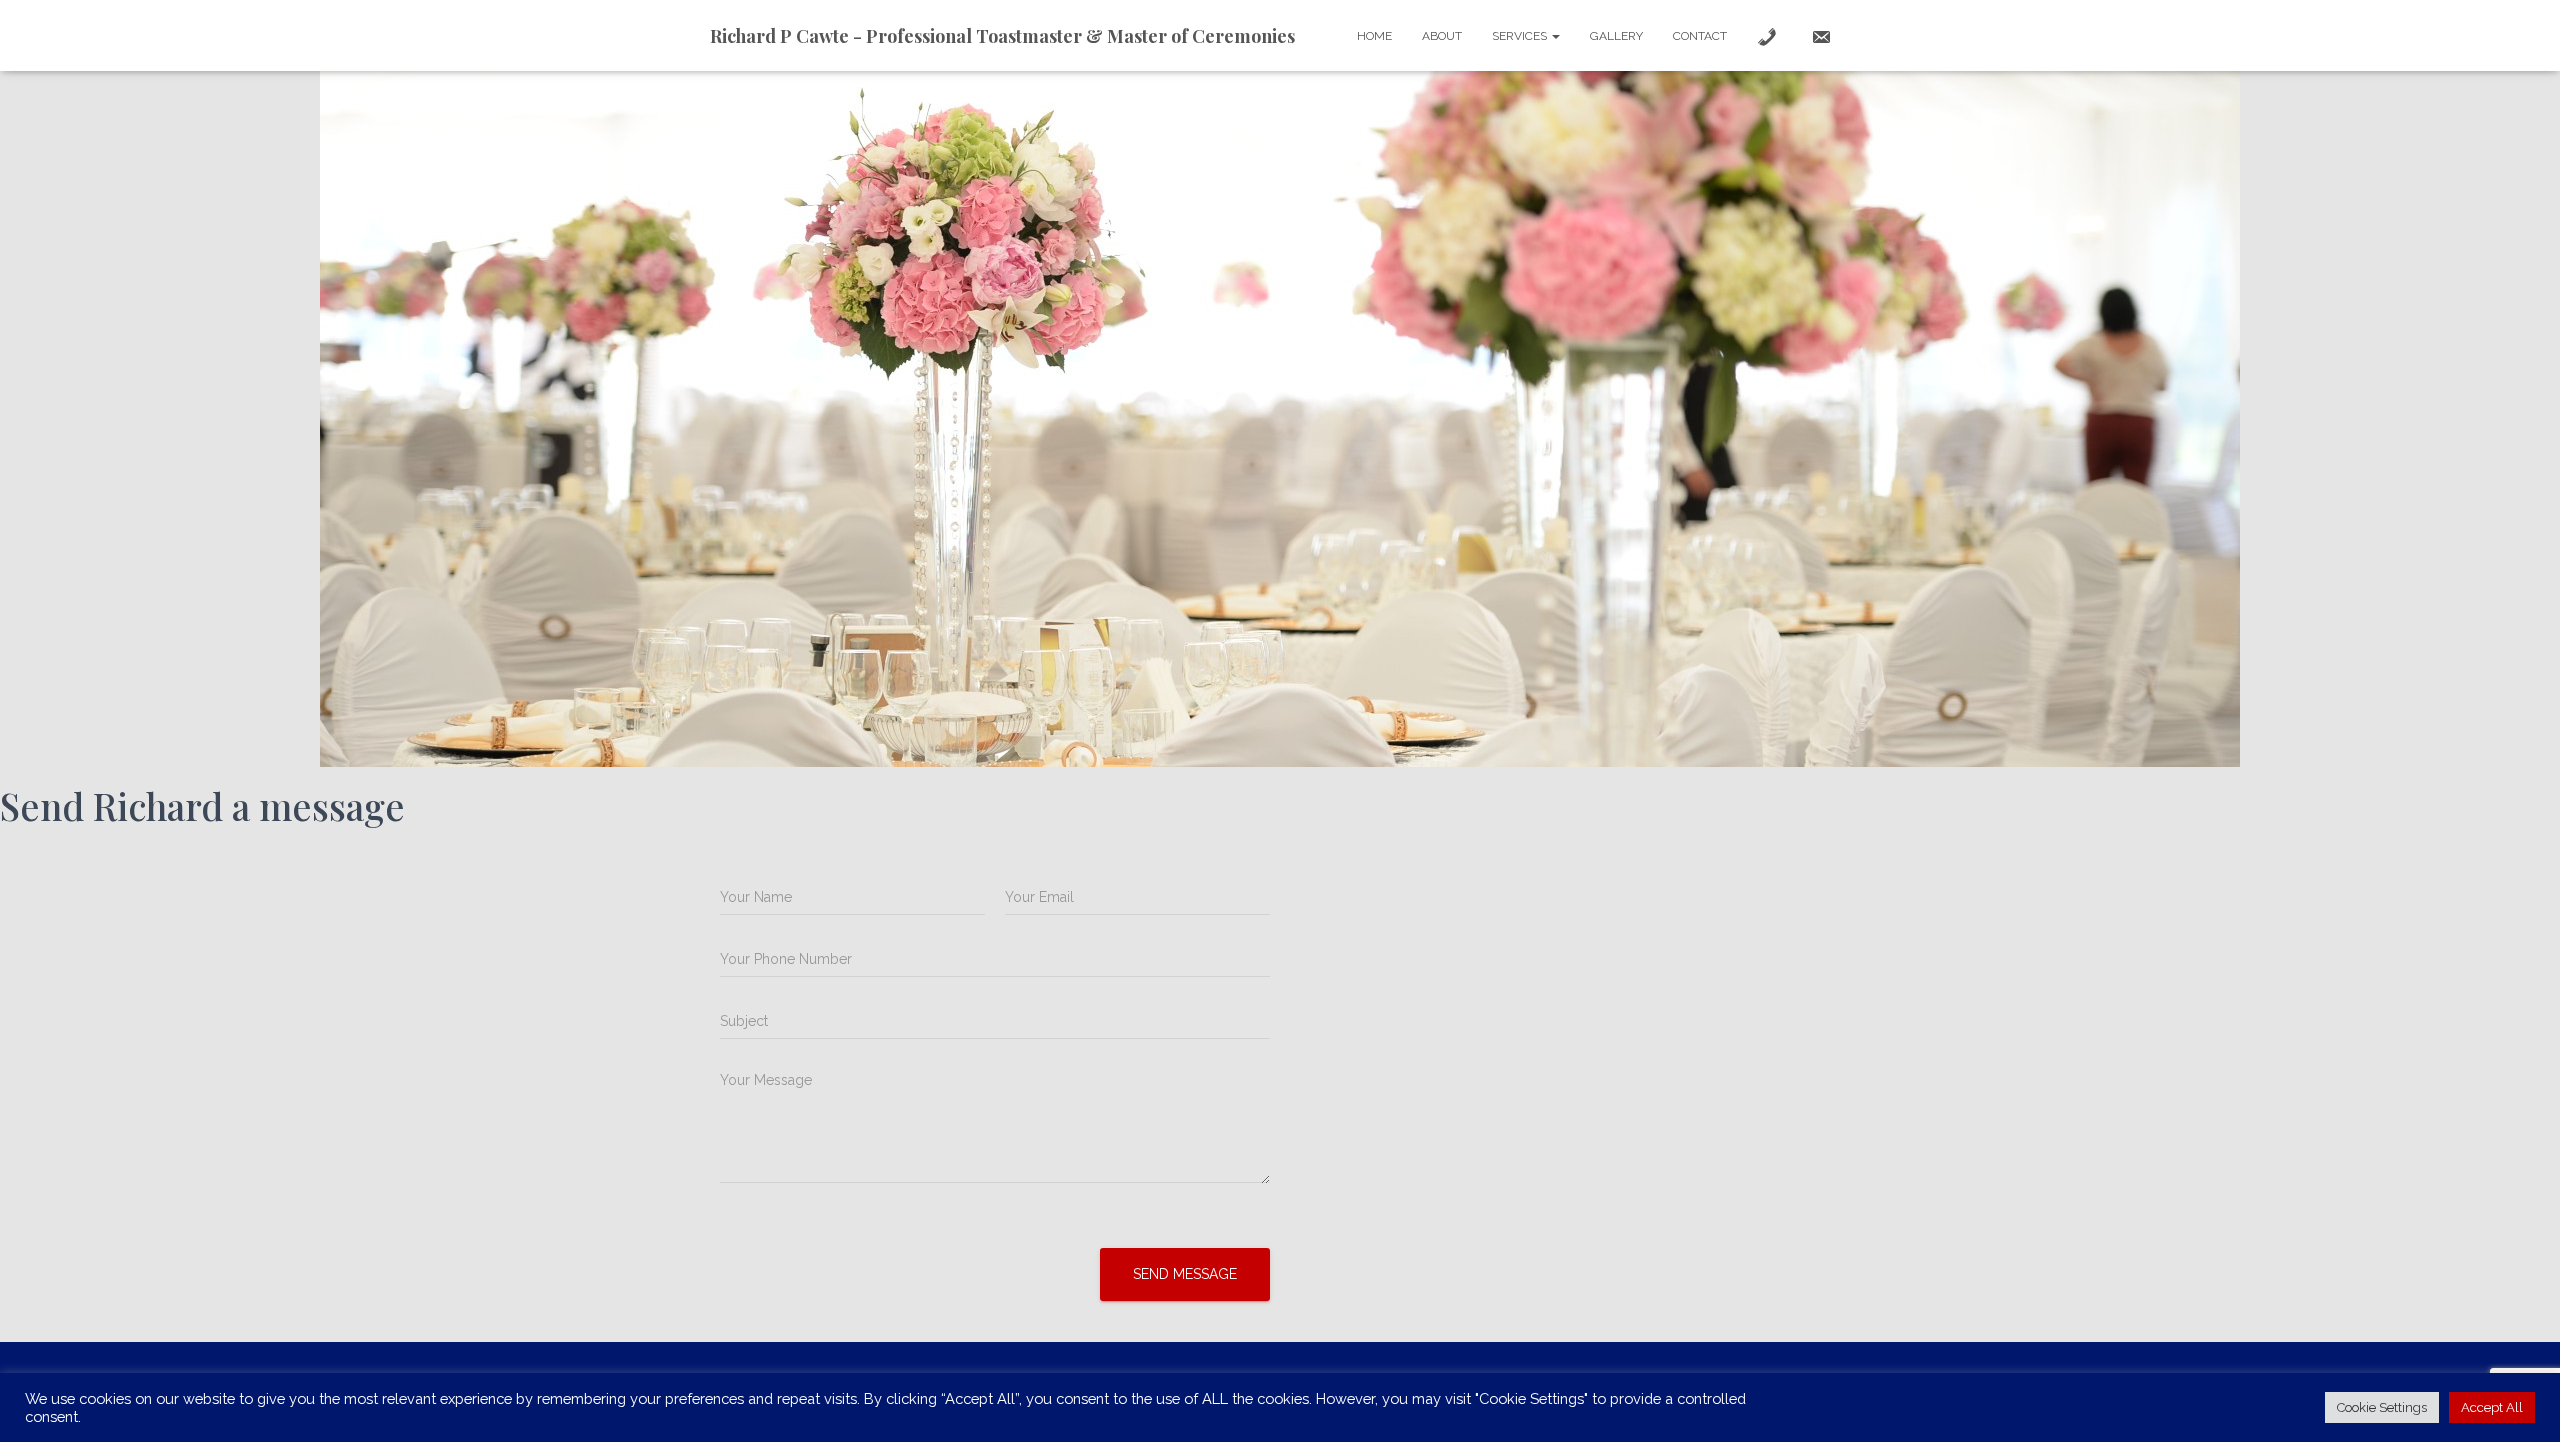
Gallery (1616, 36)
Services (1521, 36)
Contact (1700, 36)
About (1442, 36)
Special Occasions (1033, 1396)
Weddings (826, 1396)
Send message (1185, 1274)
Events (915, 1396)
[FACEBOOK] (1442, 1395)
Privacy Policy (1359, 1396)
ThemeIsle (1816, 1398)
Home (1374, 36)
